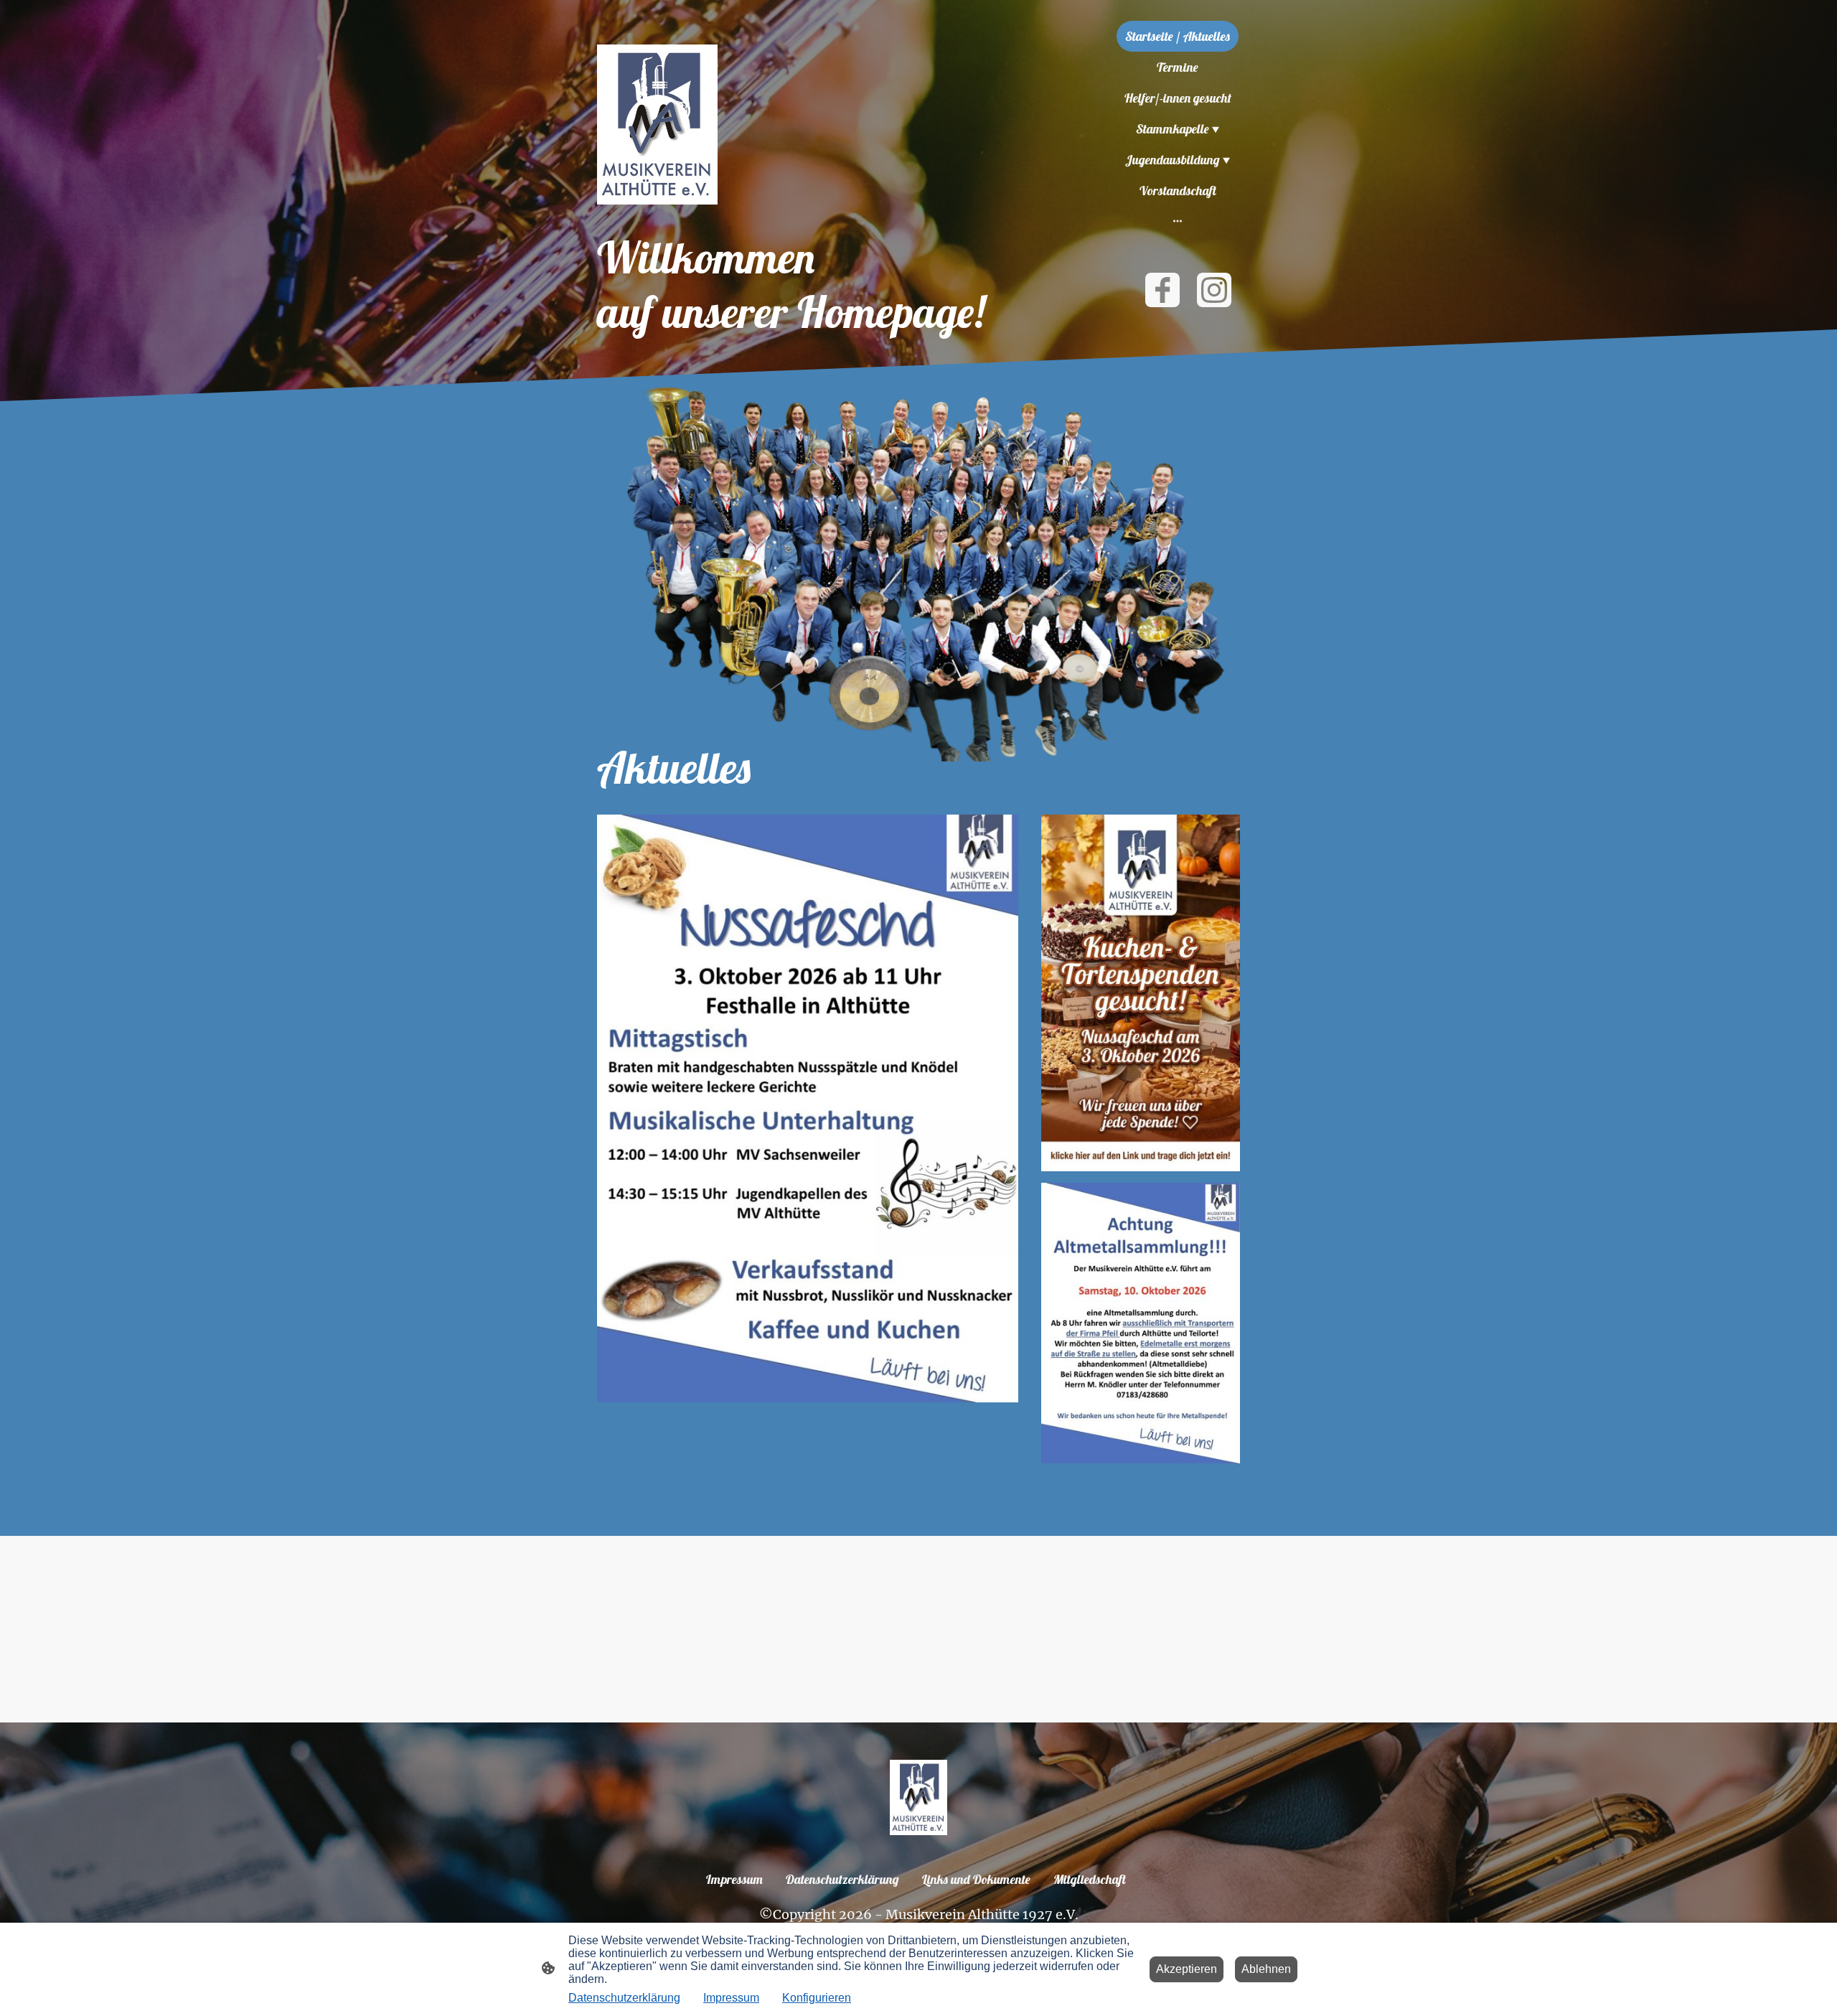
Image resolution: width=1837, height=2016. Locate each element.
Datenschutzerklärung (624, 1998)
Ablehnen (1266, 1969)
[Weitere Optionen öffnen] (1178, 221)
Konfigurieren (817, 1998)
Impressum (731, 1998)
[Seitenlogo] (657, 125)
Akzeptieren (1187, 1969)
